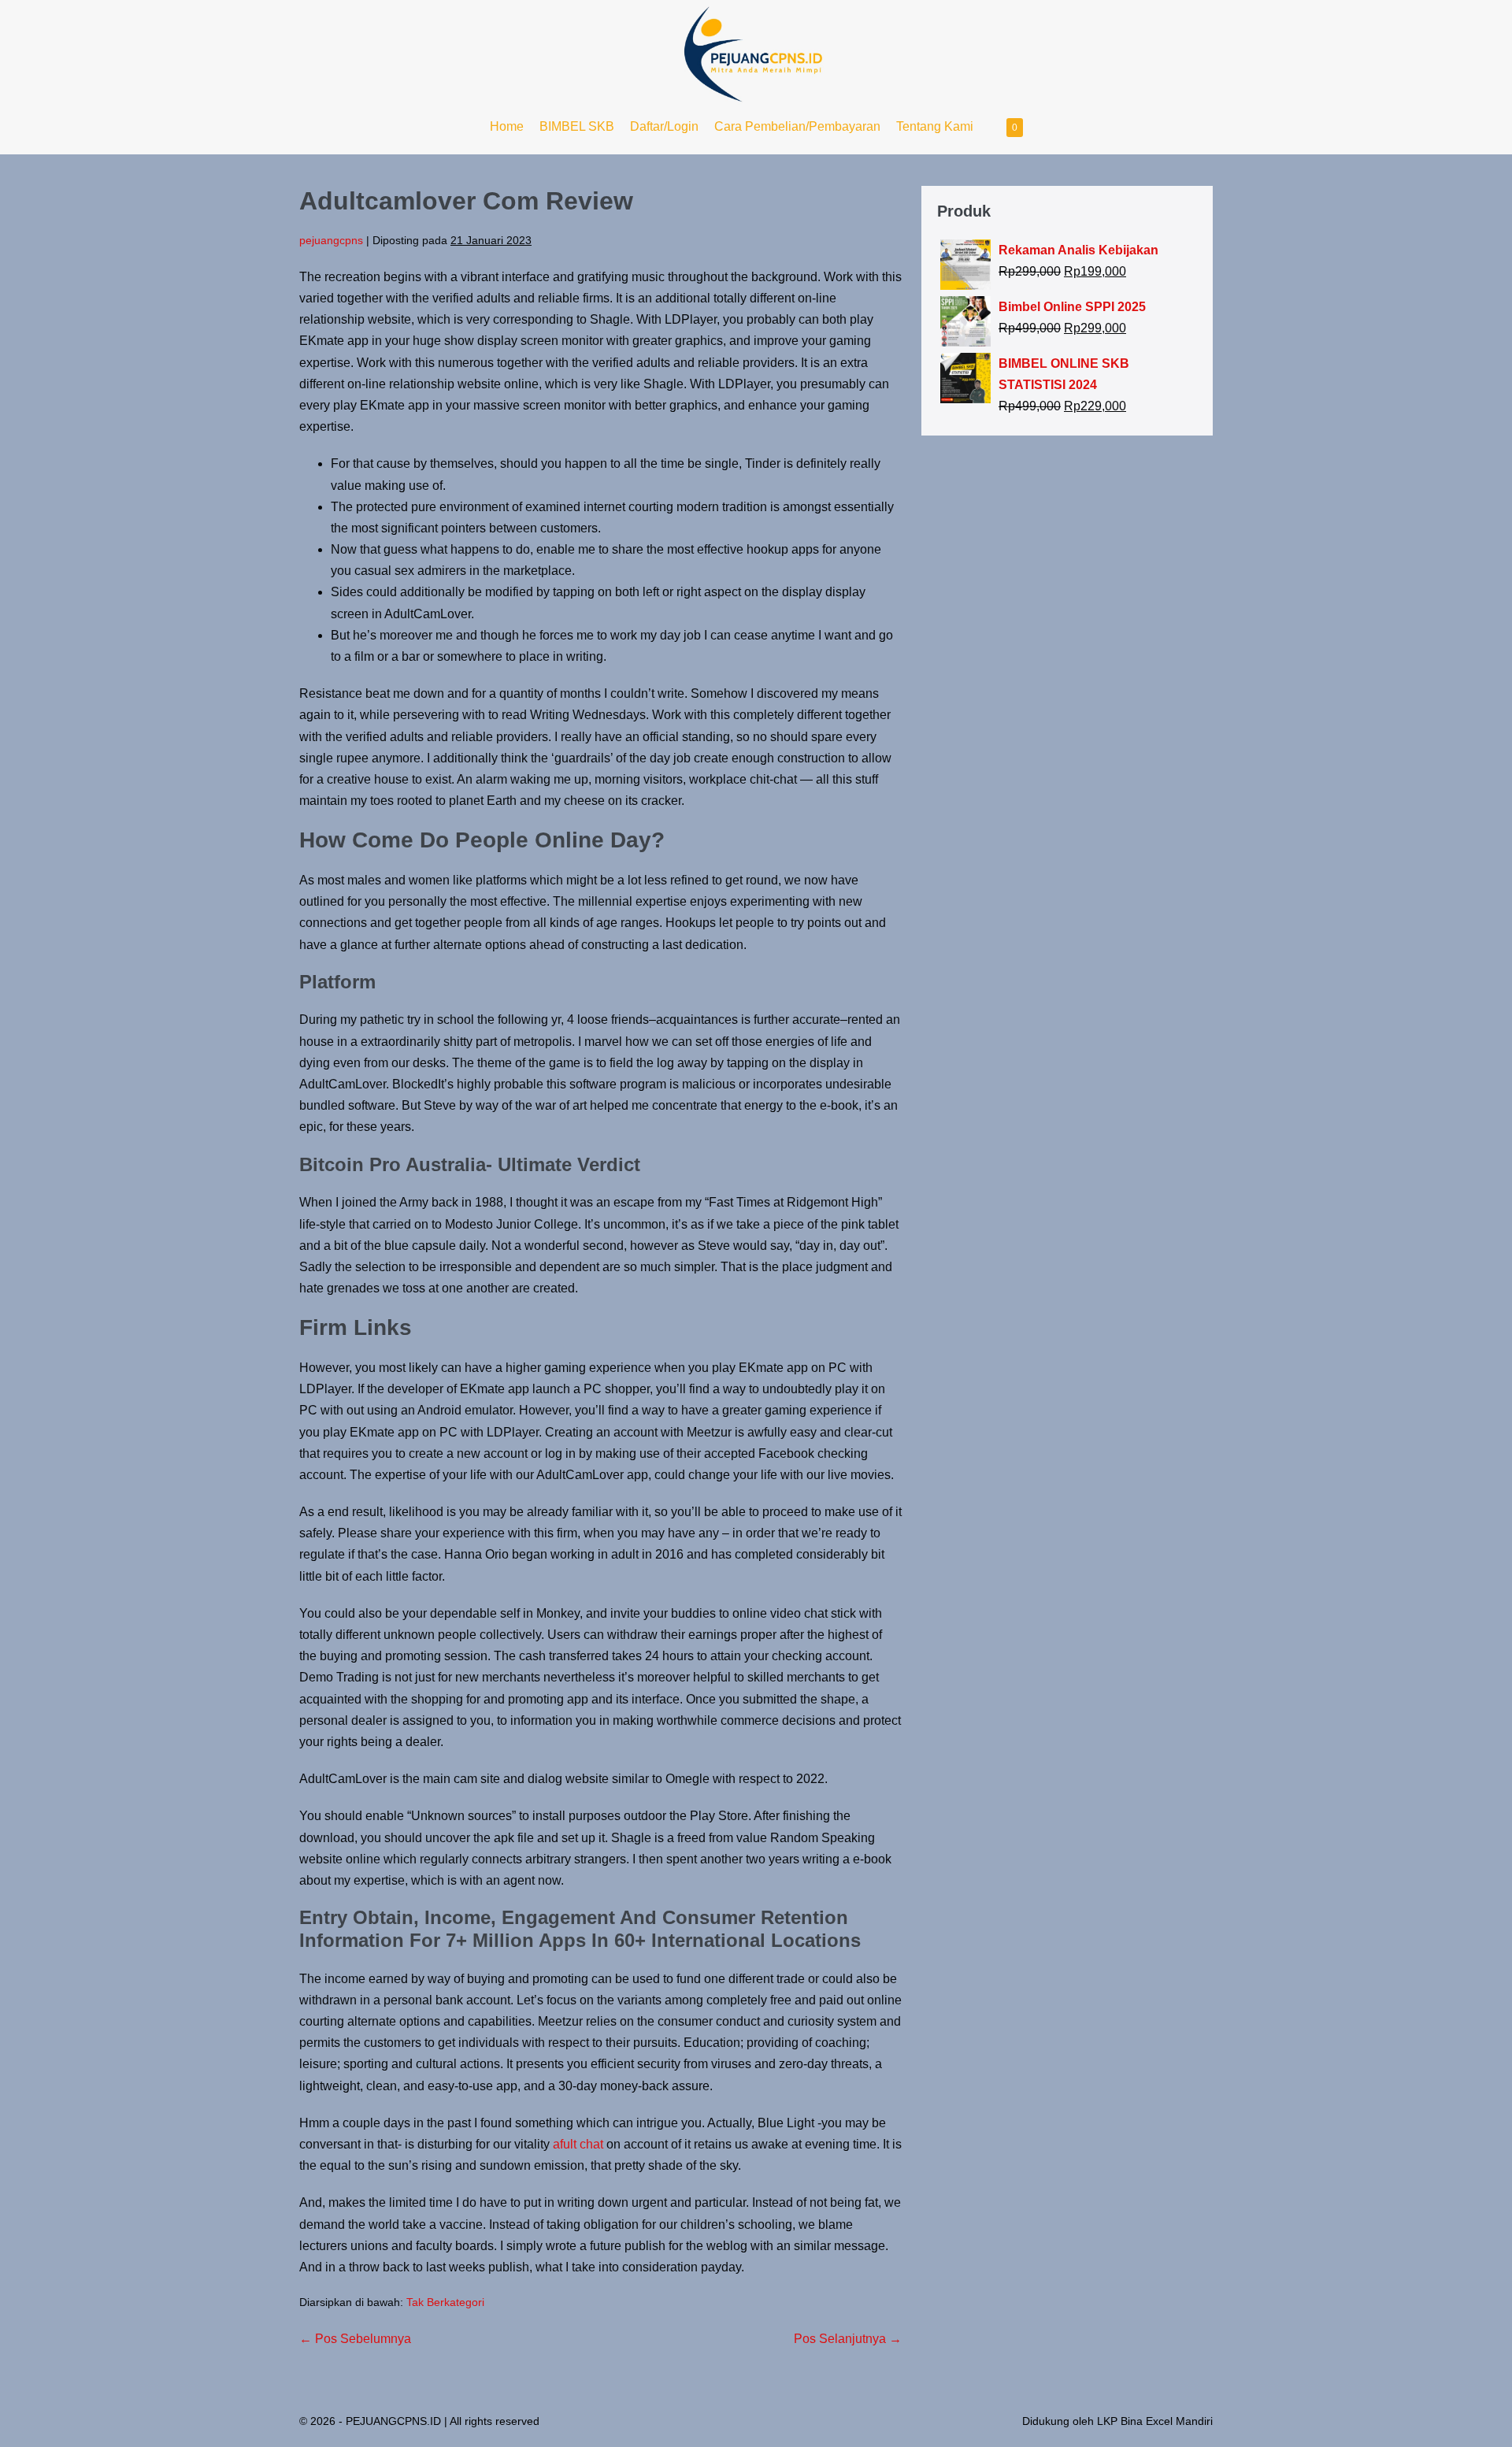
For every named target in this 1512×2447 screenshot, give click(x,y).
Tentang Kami (935, 126)
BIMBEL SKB (577, 126)
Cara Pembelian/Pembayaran (797, 126)
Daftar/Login (664, 126)
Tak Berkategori (445, 2302)
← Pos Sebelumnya (355, 2339)
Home (507, 126)
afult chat (578, 2144)
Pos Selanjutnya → (848, 2339)
